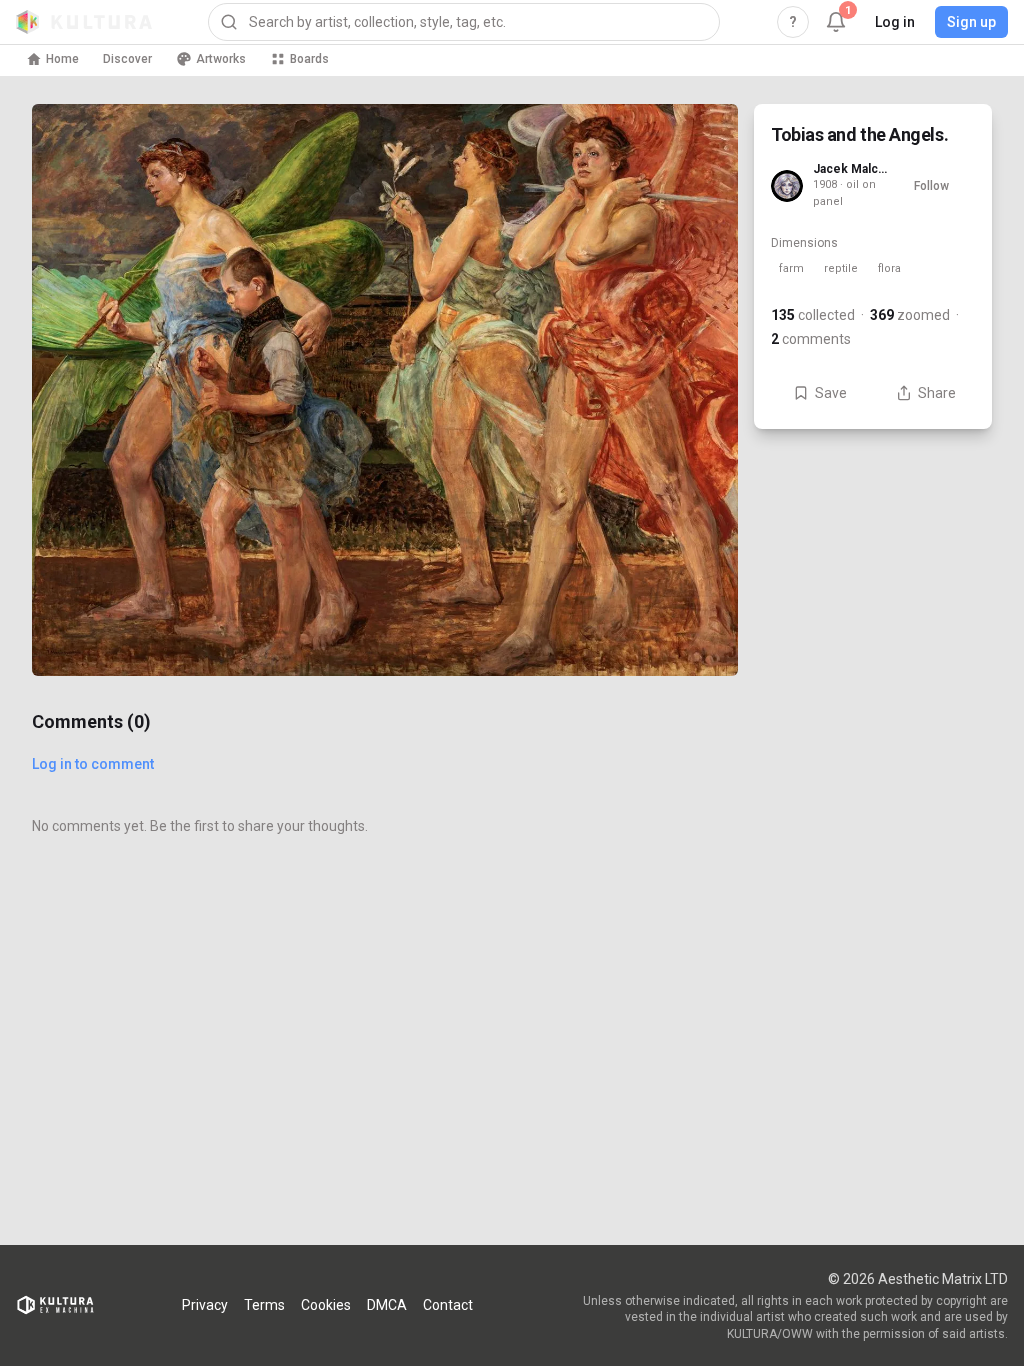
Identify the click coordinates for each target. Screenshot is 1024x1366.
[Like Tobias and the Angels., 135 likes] (698, 552)
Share (937, 393)
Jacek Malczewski (850, 169)
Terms (264, 1305)
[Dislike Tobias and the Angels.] (698, 636)
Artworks (221, 59)
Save (831, 393)
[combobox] (464, 22)
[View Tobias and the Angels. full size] (385, 390)
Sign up (971, 22)
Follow (931, 186)
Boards (309, 59)
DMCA (387, 1305)
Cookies (326, 1305)
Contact (448, 1305)
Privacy (205, 1305)
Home (62, 59)
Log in (895, 22)
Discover (127, 59)
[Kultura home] (84, 22)
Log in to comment (93, 764)
